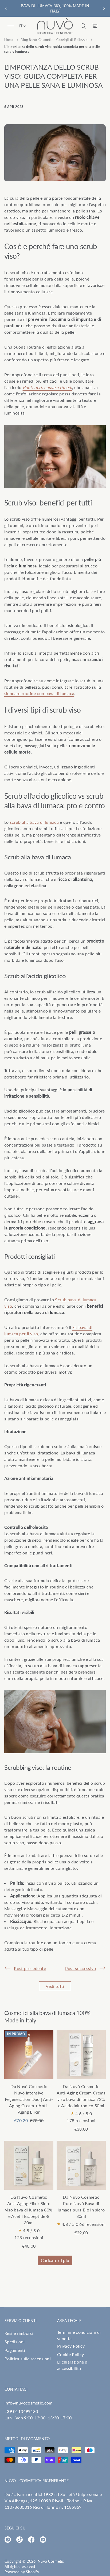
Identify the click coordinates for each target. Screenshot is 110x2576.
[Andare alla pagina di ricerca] (83, 26)
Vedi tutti (55, 1986)
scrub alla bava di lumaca (34, 822)
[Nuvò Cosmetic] (55, 26)
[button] (83, 26)
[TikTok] (19, 2540)
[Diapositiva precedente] (6, 9)
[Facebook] (31, 2540)
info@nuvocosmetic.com (29, 2403)
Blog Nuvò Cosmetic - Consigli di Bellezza (54, 40)
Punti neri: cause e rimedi (47, 387)
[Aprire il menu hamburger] (11, 26)
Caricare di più (55, 2260)
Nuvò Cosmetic (51, 2561)
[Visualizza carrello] (95, 26)
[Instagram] (8, 2540)
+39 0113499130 (21, 2411)
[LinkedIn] (43, 2540)
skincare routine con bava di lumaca (39, 693)
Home (9, 40)
